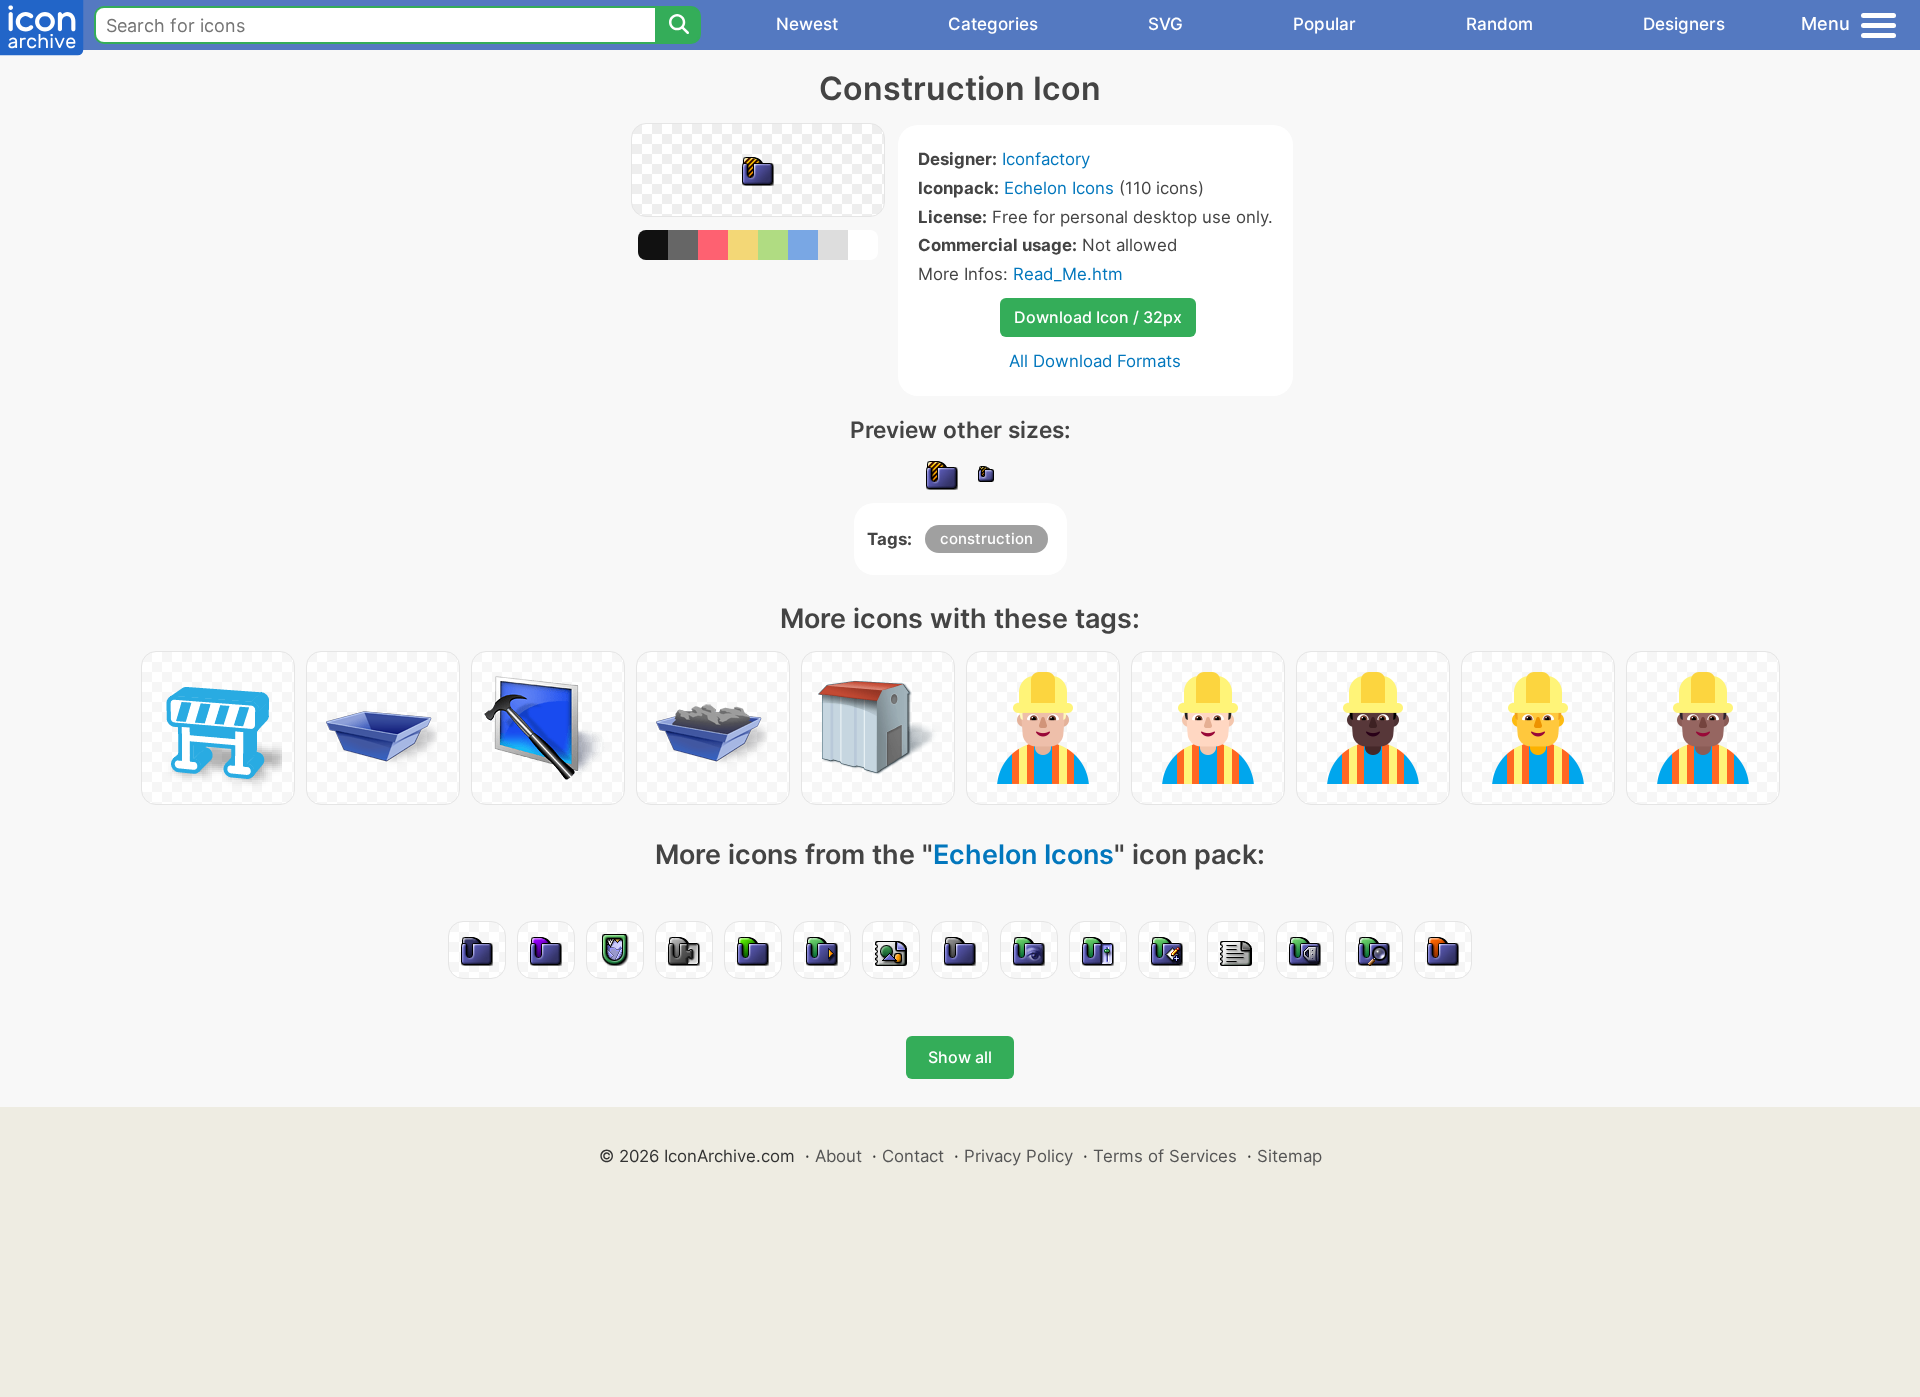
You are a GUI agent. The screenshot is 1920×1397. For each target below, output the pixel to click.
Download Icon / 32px (1098, 317)
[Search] (678, 25)
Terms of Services (1165, 1156)
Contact (913, 1156)
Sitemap (1289, 1156)
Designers (1684, 24)
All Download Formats (1095, 361)
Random (1499, 24)
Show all (960, 1057)
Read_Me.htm (1068, 274)
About (838, 1156)
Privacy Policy (1018, 1156)
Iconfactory (1046, 159)
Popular (1324, 24)
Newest (807, 24)
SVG (1165, 24)
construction (986, 538)
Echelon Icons (1059, 188)
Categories (993, 24)
